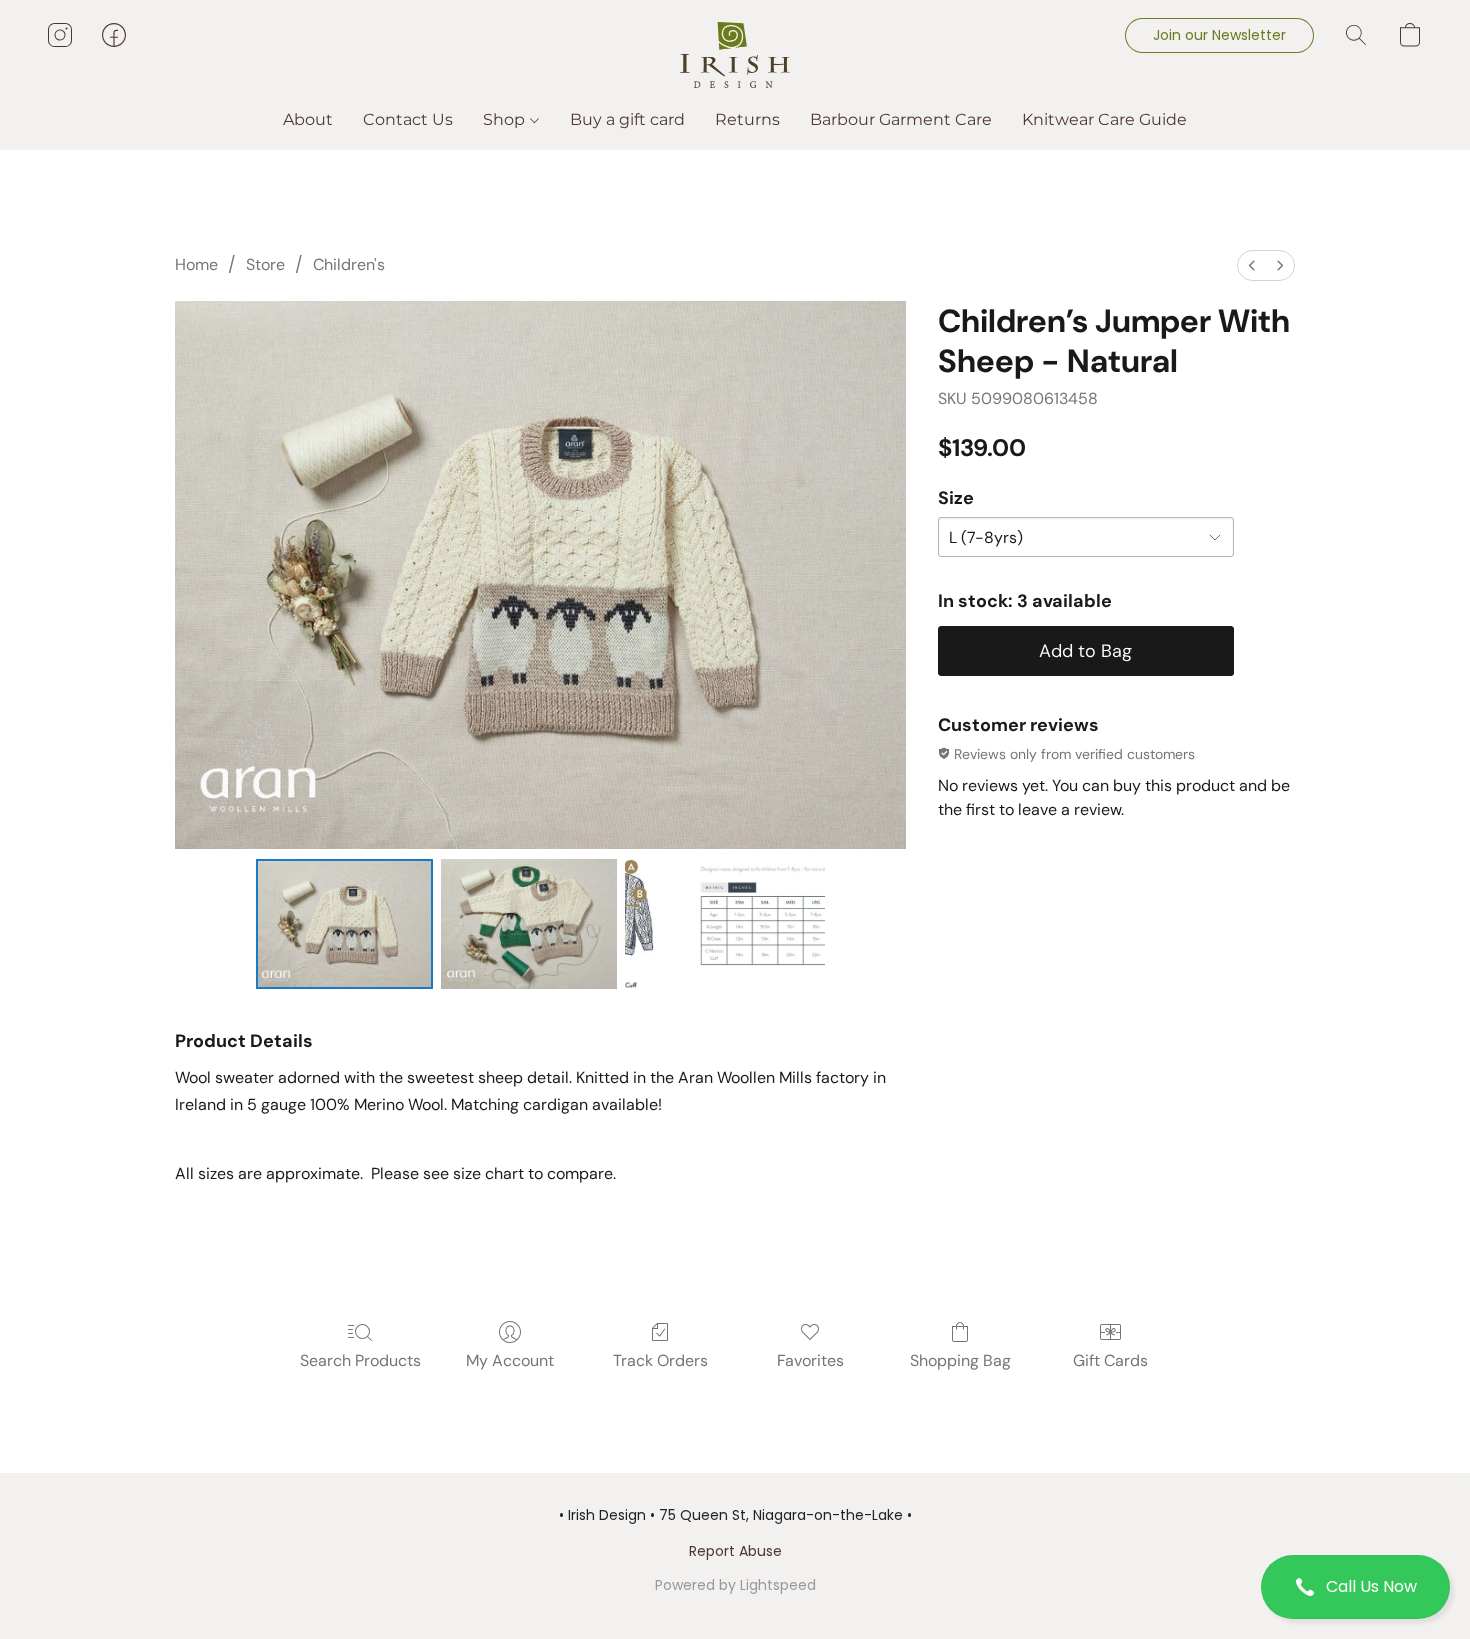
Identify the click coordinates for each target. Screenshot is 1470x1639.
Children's (349, 264)
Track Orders (660, 1360)
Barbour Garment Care (901, 119)
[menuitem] (1252, 265)
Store (265, 264)
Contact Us (408, 119)
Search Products (360, 1360)
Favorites (810, 1360)
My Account (510, 1360)
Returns (747, 119)
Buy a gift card (627, 119)
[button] (1355, 1587)
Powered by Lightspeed (735, 1585)
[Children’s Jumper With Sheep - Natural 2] (725, 924)
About (308, 119)
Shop (506, 119)
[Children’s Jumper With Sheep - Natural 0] (344, 924)
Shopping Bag (960, 1360)
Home (196, 264)
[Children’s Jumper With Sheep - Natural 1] (529, 924)
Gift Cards (1110, 1360)
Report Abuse (735, 1551)
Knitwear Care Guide (1104, 119)
